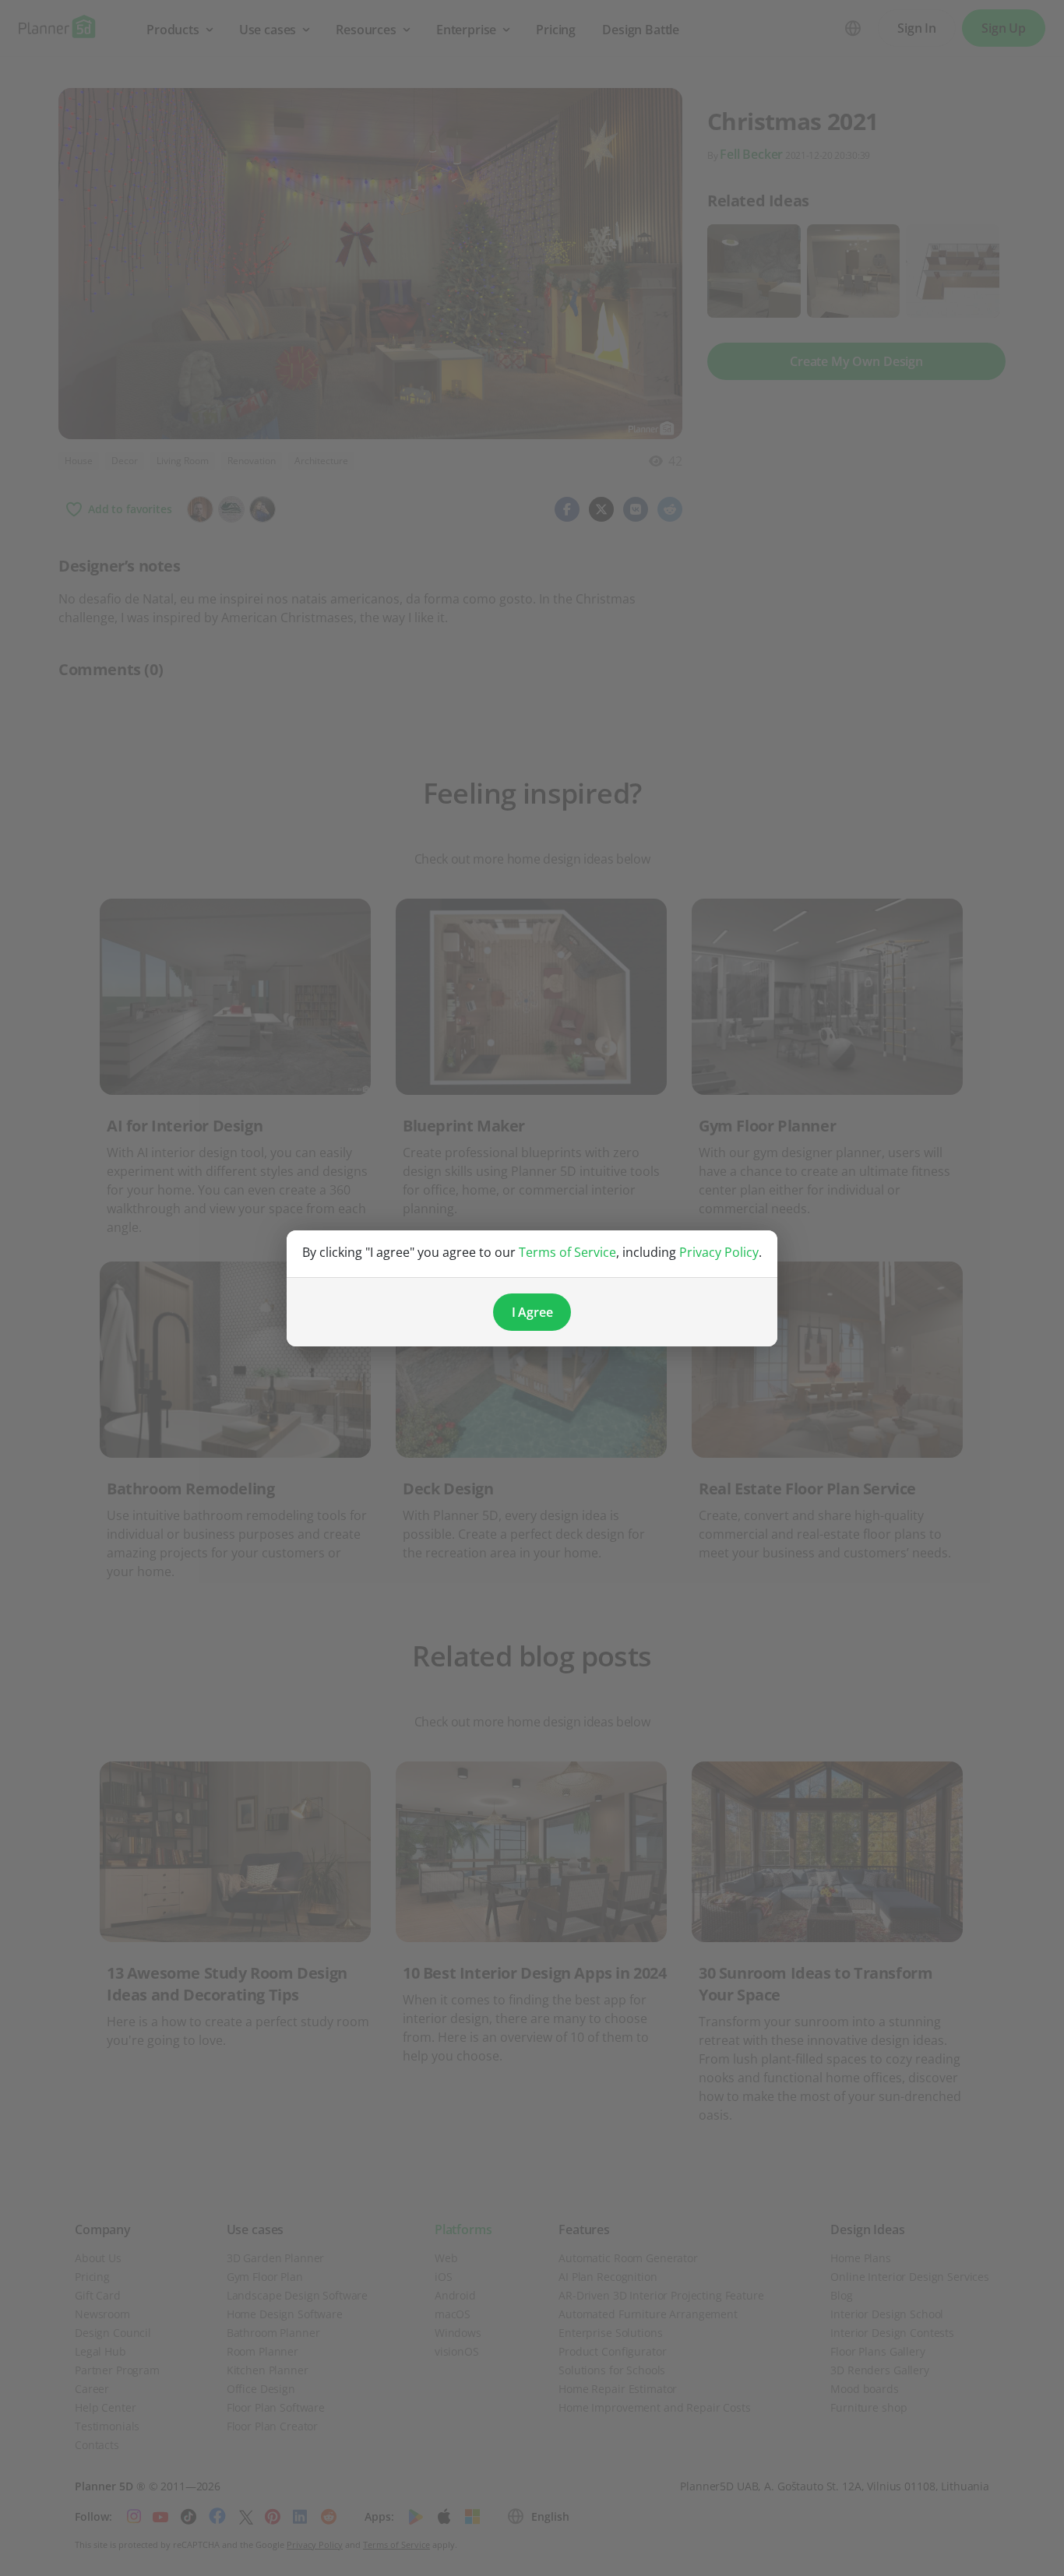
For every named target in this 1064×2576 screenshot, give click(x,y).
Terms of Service (567, 1252)
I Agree (532, 1312)
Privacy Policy (719, 1252)
